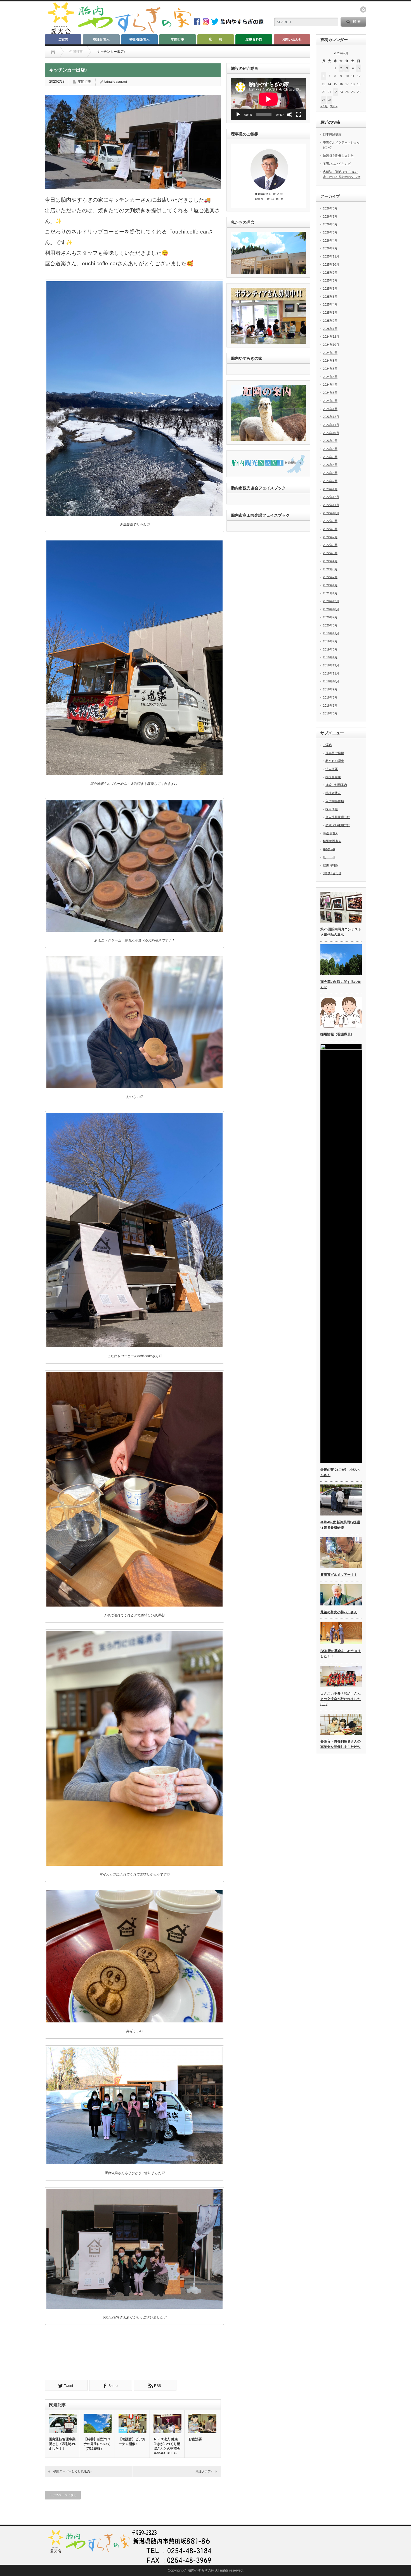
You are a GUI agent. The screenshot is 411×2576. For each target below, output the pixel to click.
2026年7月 (330, 216)
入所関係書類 (335, 801)
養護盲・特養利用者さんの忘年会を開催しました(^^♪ (341, 1744)
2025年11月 (331, 256)
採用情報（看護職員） (337, 1034)
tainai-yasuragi (116, 82)
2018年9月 (330, 689)
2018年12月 (331, 665)
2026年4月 (330, 240)
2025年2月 (330, 321)
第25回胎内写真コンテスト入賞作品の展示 (341, 932)
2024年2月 (330, 401)
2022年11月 (331, 505)
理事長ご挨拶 (335, 753)
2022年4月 (330, 561)
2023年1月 (330, 489)
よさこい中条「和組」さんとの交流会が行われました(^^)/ (341, 1699)
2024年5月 (330, 377)
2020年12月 (331, 601)
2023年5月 (330, 457)
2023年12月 (331, 417)
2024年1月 (330, 409)
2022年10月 (331, 513)
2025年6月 (330, 289)
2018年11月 (331, 673)
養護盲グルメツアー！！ (339, 1575)
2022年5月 (330, 553)
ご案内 (63, 39)
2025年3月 (330, 313)
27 (323, 100)
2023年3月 (330, 473)
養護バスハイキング (337, 164)
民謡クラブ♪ (204, 2471)
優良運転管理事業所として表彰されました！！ (62, 2444)
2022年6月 (330, 545)
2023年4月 (330, 465)
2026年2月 (330, 248)
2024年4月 (330, 385)
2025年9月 (330, 273)
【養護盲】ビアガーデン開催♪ (132, 2442)
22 (335, 92)
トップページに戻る (63, 2495)
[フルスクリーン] (299, 115)
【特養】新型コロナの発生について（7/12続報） (97, 2444)
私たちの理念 (335, 761)
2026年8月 (330, 208)
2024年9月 (330, 353)
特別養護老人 (140, 39)
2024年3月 (330, 393)
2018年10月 (331, 681)
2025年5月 (330, 297)
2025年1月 (330, 329)
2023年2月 (330, 481)
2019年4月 (330, 657)
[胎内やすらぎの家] (119, 33)
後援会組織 (333, 777)
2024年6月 (330, 369)
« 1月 (324, 106)
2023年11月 (331, 425)
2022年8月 (330, 529)
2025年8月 (330, 280)
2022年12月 (331, 497)
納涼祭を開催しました (338, 156)
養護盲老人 (101, 39)
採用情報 (332, 809)
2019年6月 (330, 649)
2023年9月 (330, 441)
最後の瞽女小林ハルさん (339, 1612)
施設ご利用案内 (336, 785)
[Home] (53, 52)
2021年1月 (330, 593)
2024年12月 (331, 337)
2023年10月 (331, 433)
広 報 (216, 39)
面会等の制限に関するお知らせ (341, 984)
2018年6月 (330, 713)
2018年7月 (330, 706)
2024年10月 (331, 345)
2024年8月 (330, 361)
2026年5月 (330, 232)
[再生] (238, 115)
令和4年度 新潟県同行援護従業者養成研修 (340, 1525)
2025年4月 (330, 304)
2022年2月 (330, 577)
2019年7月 (330, 641)
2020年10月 (331, 609)
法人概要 (332, 769)
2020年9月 (330, 617)
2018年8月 (330, 697)
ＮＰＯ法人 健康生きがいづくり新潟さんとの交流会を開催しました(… (167, 2448)
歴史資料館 (254, 39)
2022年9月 (330, 521)
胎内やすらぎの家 (201, 2570)
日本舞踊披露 (332, 134)
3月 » (334, 106)
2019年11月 (331, 633)
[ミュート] (290, 115)
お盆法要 (195, 2439)
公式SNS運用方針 (338, 825)
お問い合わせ (292, 39)
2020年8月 (330, 625)
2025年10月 (331, 264)
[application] (268, 99)
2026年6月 (330, 224)
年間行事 (178, 39)
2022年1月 (330, 585)
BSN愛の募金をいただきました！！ (341, 1654)
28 (329, 100)
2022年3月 (330, 569)
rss (363, 9)
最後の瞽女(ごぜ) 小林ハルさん (340, 1472)
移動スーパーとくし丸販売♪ (72, 2471)
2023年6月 (330, 449)
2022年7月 (330, 537)
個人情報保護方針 (338, 817)
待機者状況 (333, 793)
